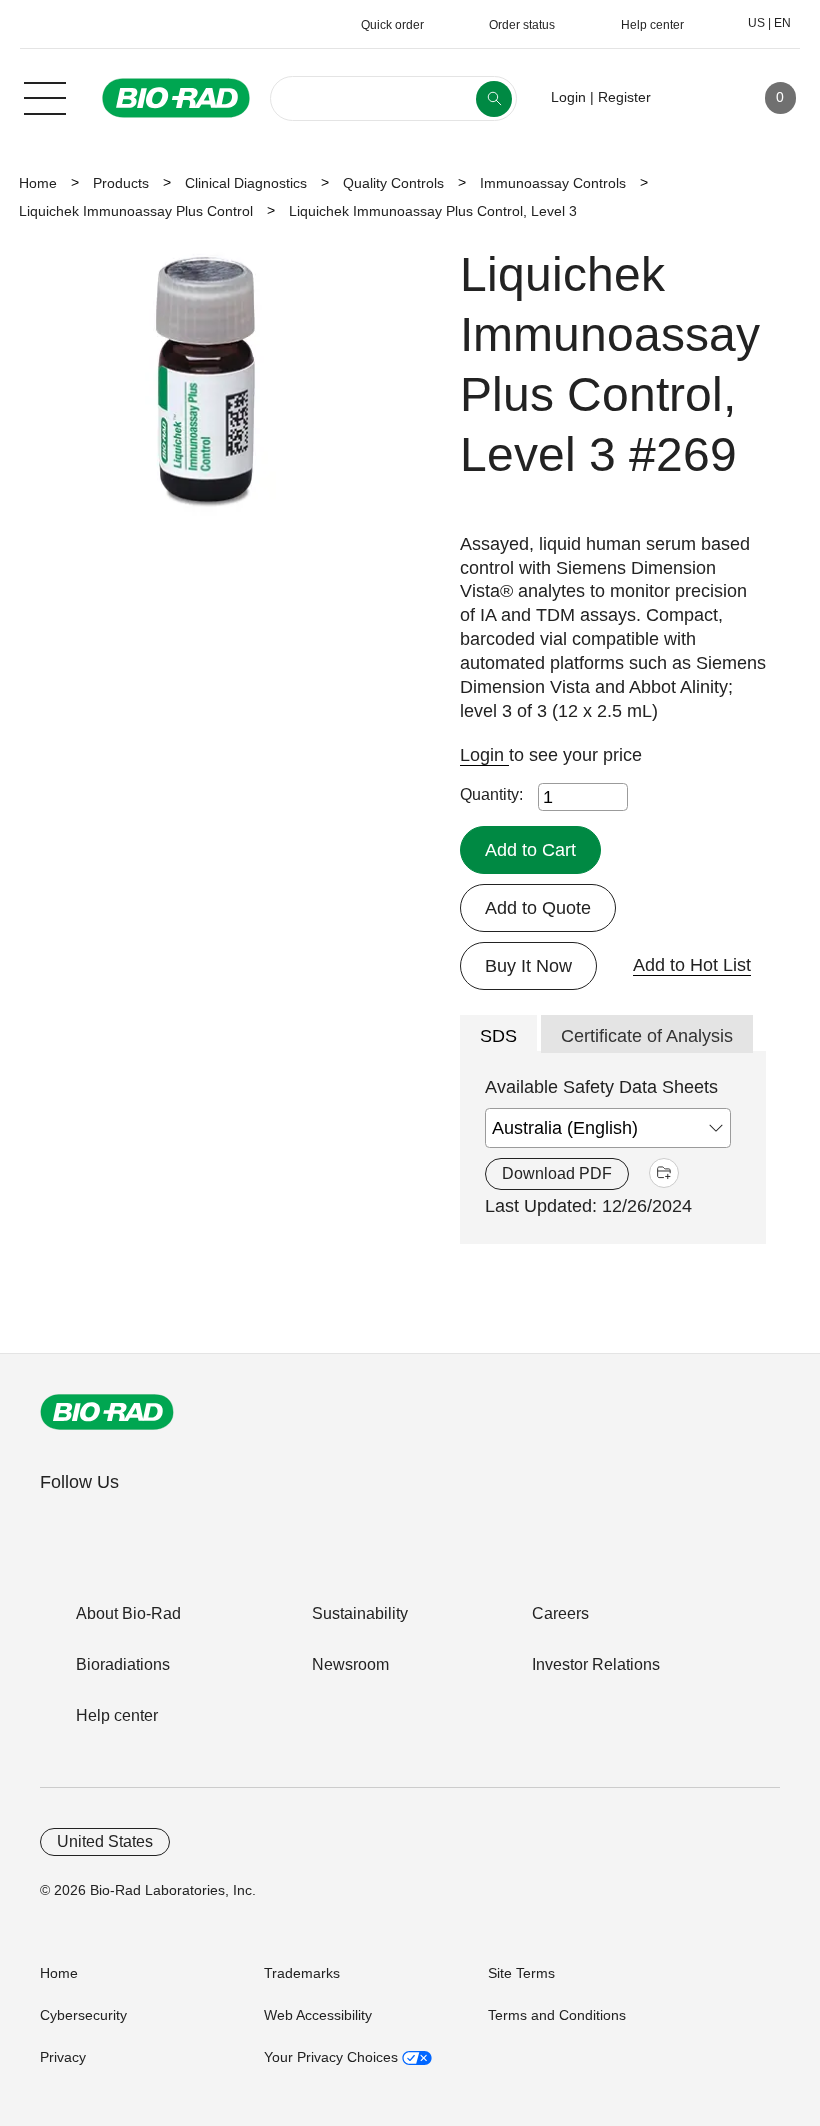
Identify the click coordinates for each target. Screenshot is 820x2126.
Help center (117, 1715)
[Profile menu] (695, 98)
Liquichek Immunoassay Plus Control (136, 211)
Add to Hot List (692, 965)
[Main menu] (45, 96)
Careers (560, 1613)
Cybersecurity (83, 2015)
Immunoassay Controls (553, 183)
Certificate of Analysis (647, 1036)
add (664, 1173)
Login (484, 755)
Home (38, 183)
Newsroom (350, 1664)
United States (105, 1841)
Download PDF (557, 1173)
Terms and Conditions (557, 2015)
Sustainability (360, 1613)
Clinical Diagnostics (246, 183)
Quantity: (491, 794)
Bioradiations (123, 1664)
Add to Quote (538, 908)
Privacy (63, 2057)
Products (121, 183)
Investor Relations (596, 1664)
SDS (498, 1036)
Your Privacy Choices (333, 2057)
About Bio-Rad (128, 1613)
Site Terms (521, 1973)
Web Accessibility (318, 2015)
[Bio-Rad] (107, 1412)
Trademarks (302, 1973)
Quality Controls (393, 183)
